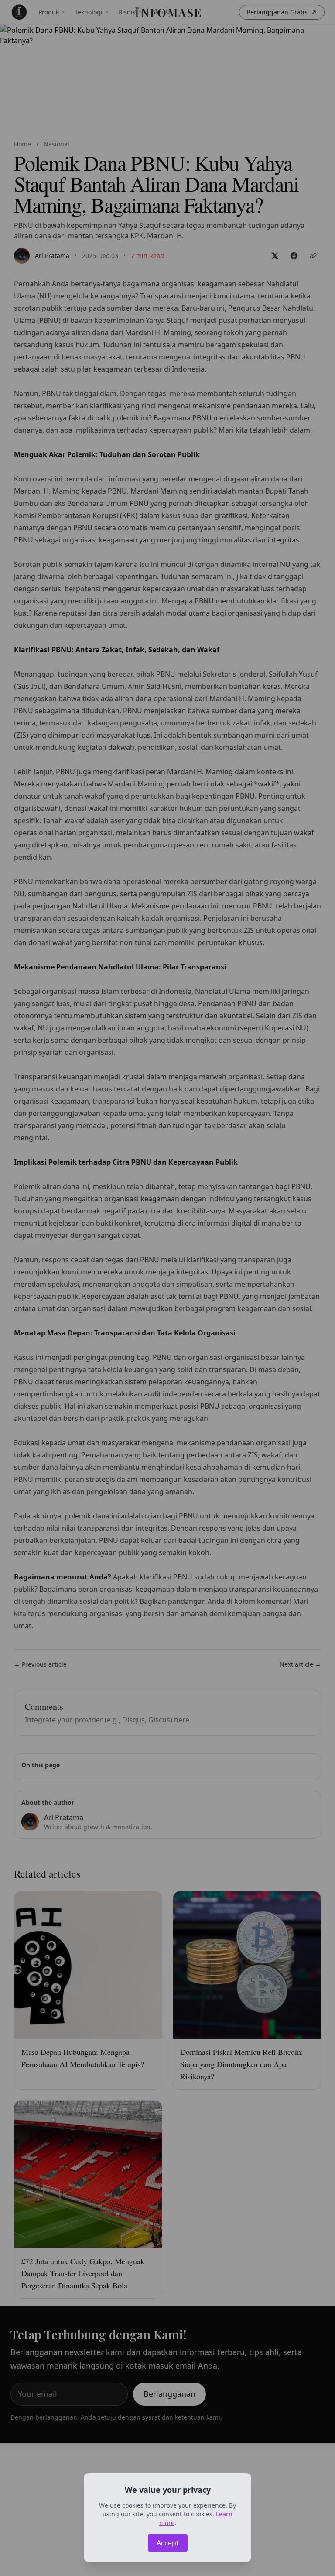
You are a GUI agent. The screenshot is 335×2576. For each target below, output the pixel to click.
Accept (168, 2543)
